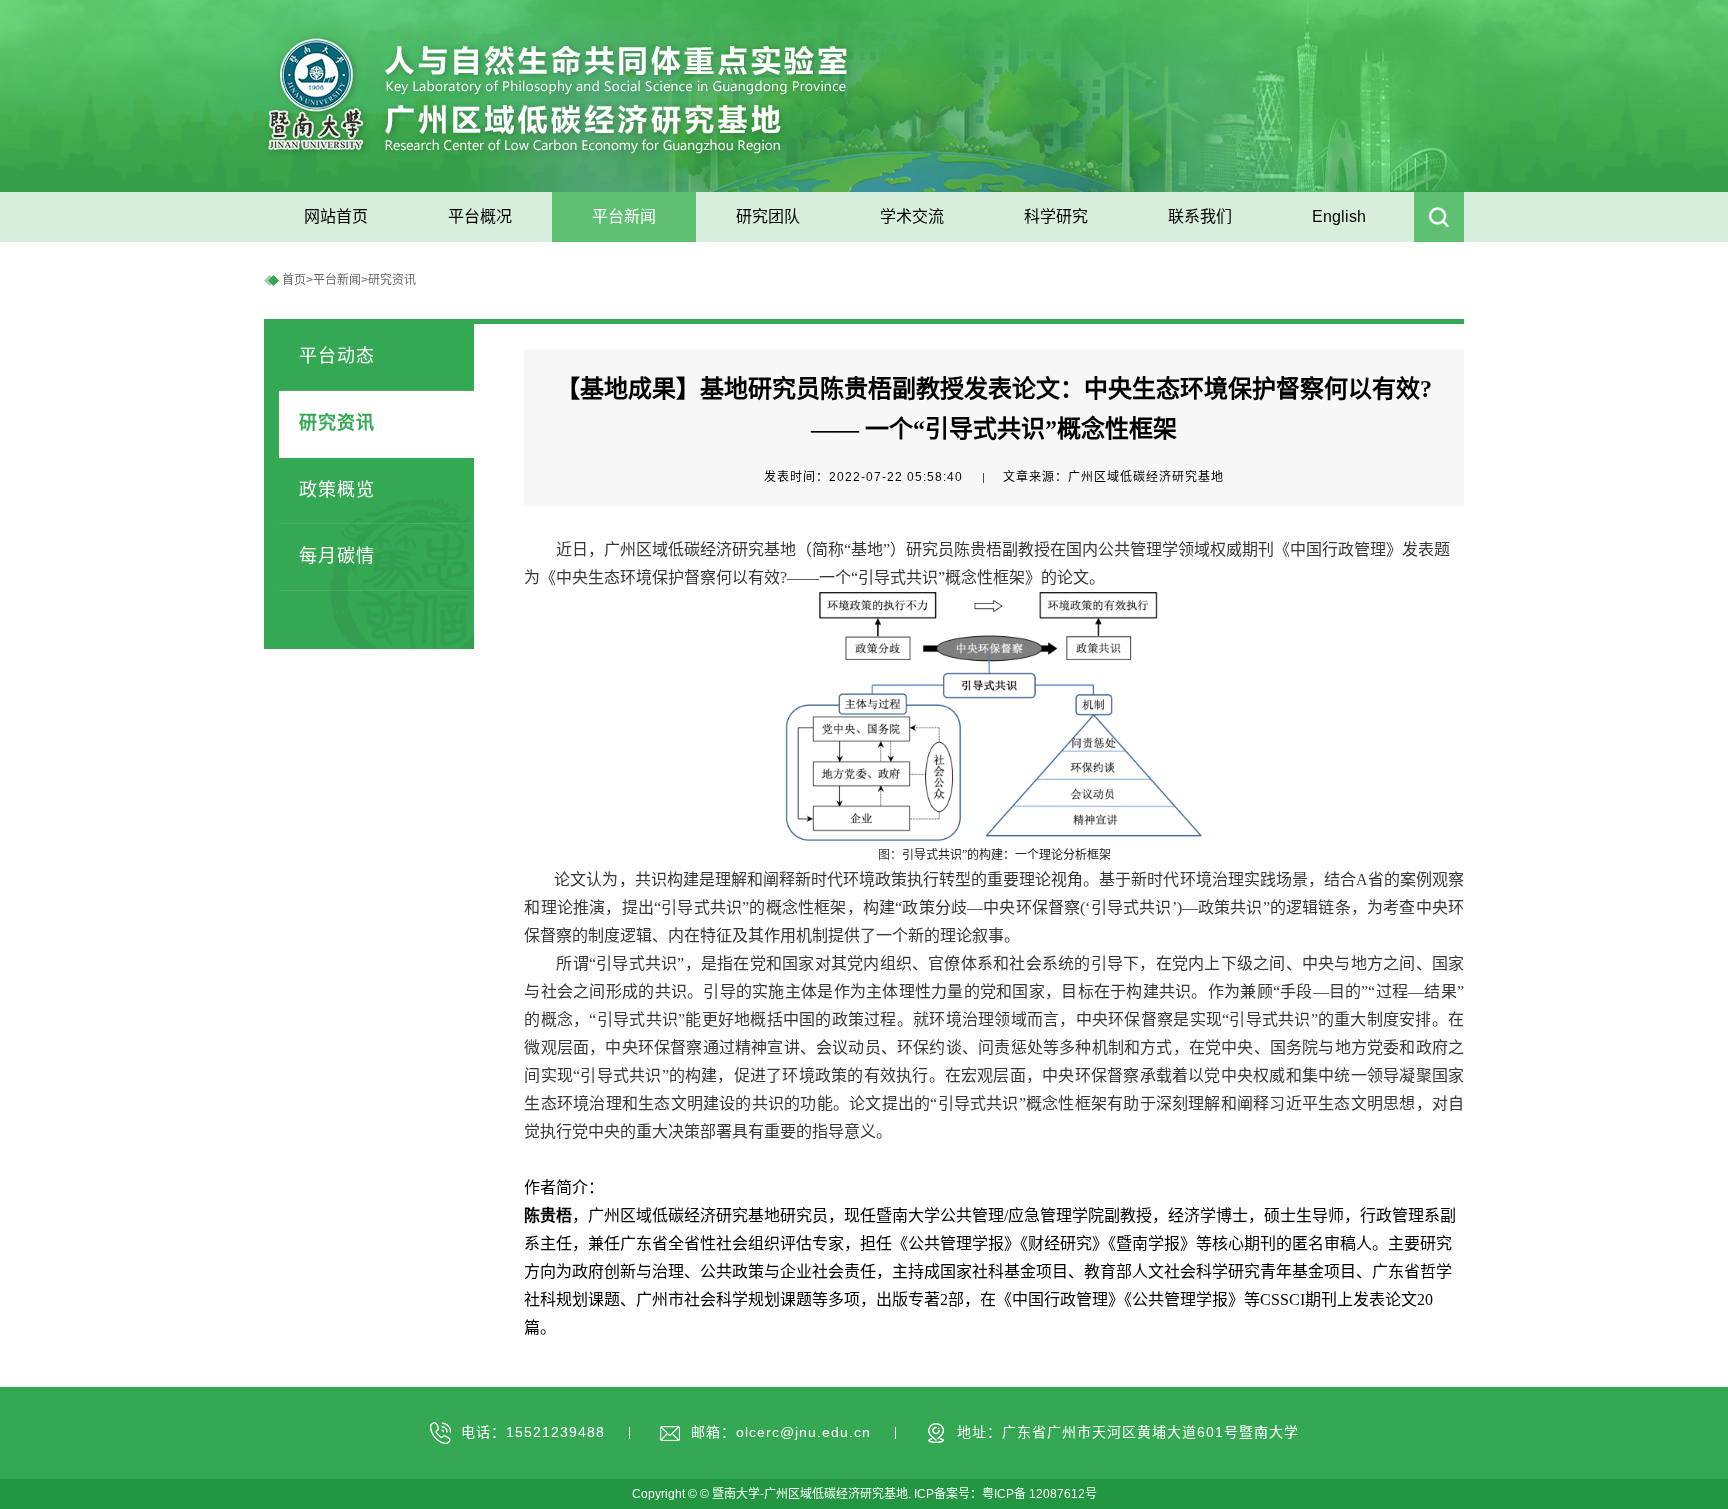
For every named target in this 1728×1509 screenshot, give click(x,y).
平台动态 (337, 356)
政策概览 (337, 490)
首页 (294, 280)
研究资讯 (392, 280)
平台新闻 (337, 280)
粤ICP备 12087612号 (1039, 1494)
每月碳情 (337, 556)
